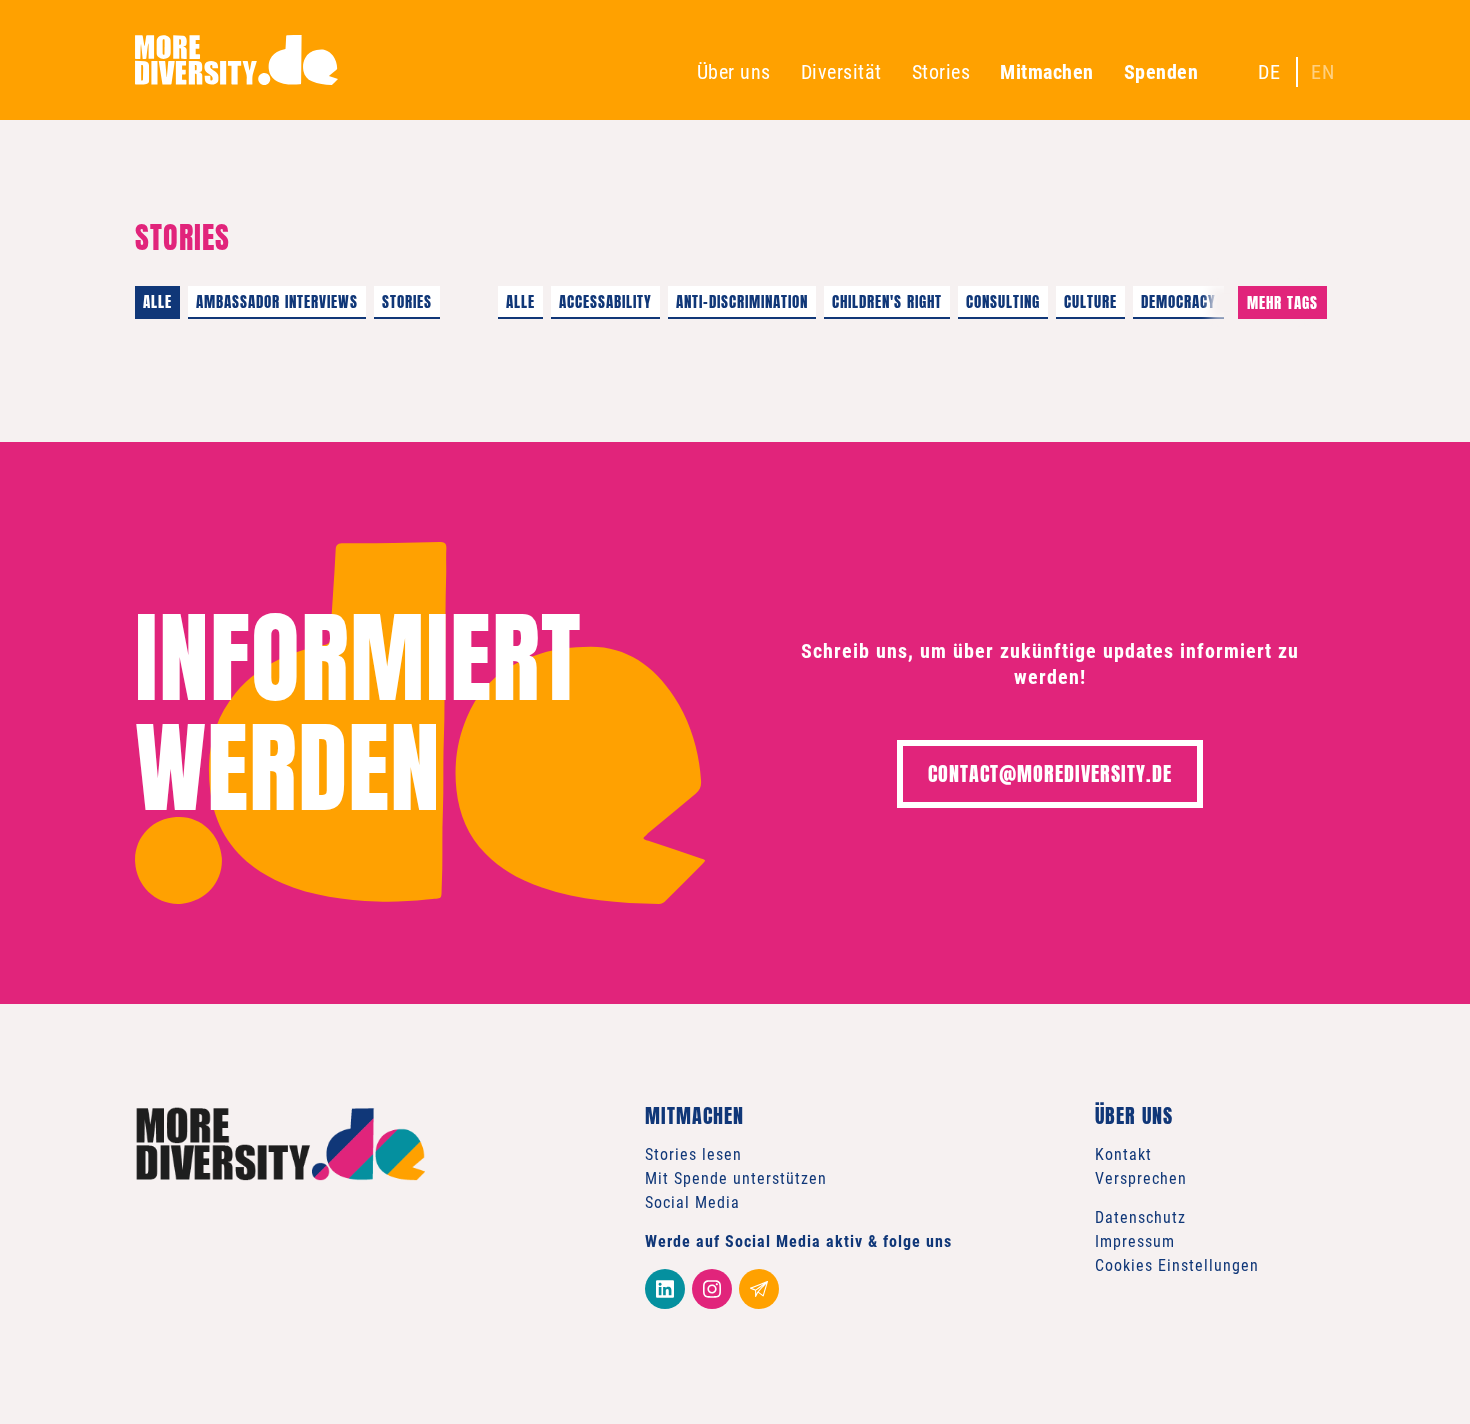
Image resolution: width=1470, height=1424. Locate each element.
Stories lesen (693, 1154)
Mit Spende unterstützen (736, 1178)
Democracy (1178, 301)
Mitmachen (1047, 72)
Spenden (1161, 72)
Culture (1090, 301)
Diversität (841, 72)
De (1269, 72)
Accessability (605, 301)
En (1323, 72)
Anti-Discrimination (742, 301)
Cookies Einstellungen (1177, 1265)
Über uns (734, 72)
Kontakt (1123, 1154)
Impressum (1135, 1241)
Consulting (1003, 301)
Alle (157, 301)
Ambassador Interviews (277, 301)
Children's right (887, 301)
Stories (941, 72)
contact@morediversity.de (1050, 773)
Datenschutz (1140, 1217)
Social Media (692, 1202)
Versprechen (1141, 1178)
